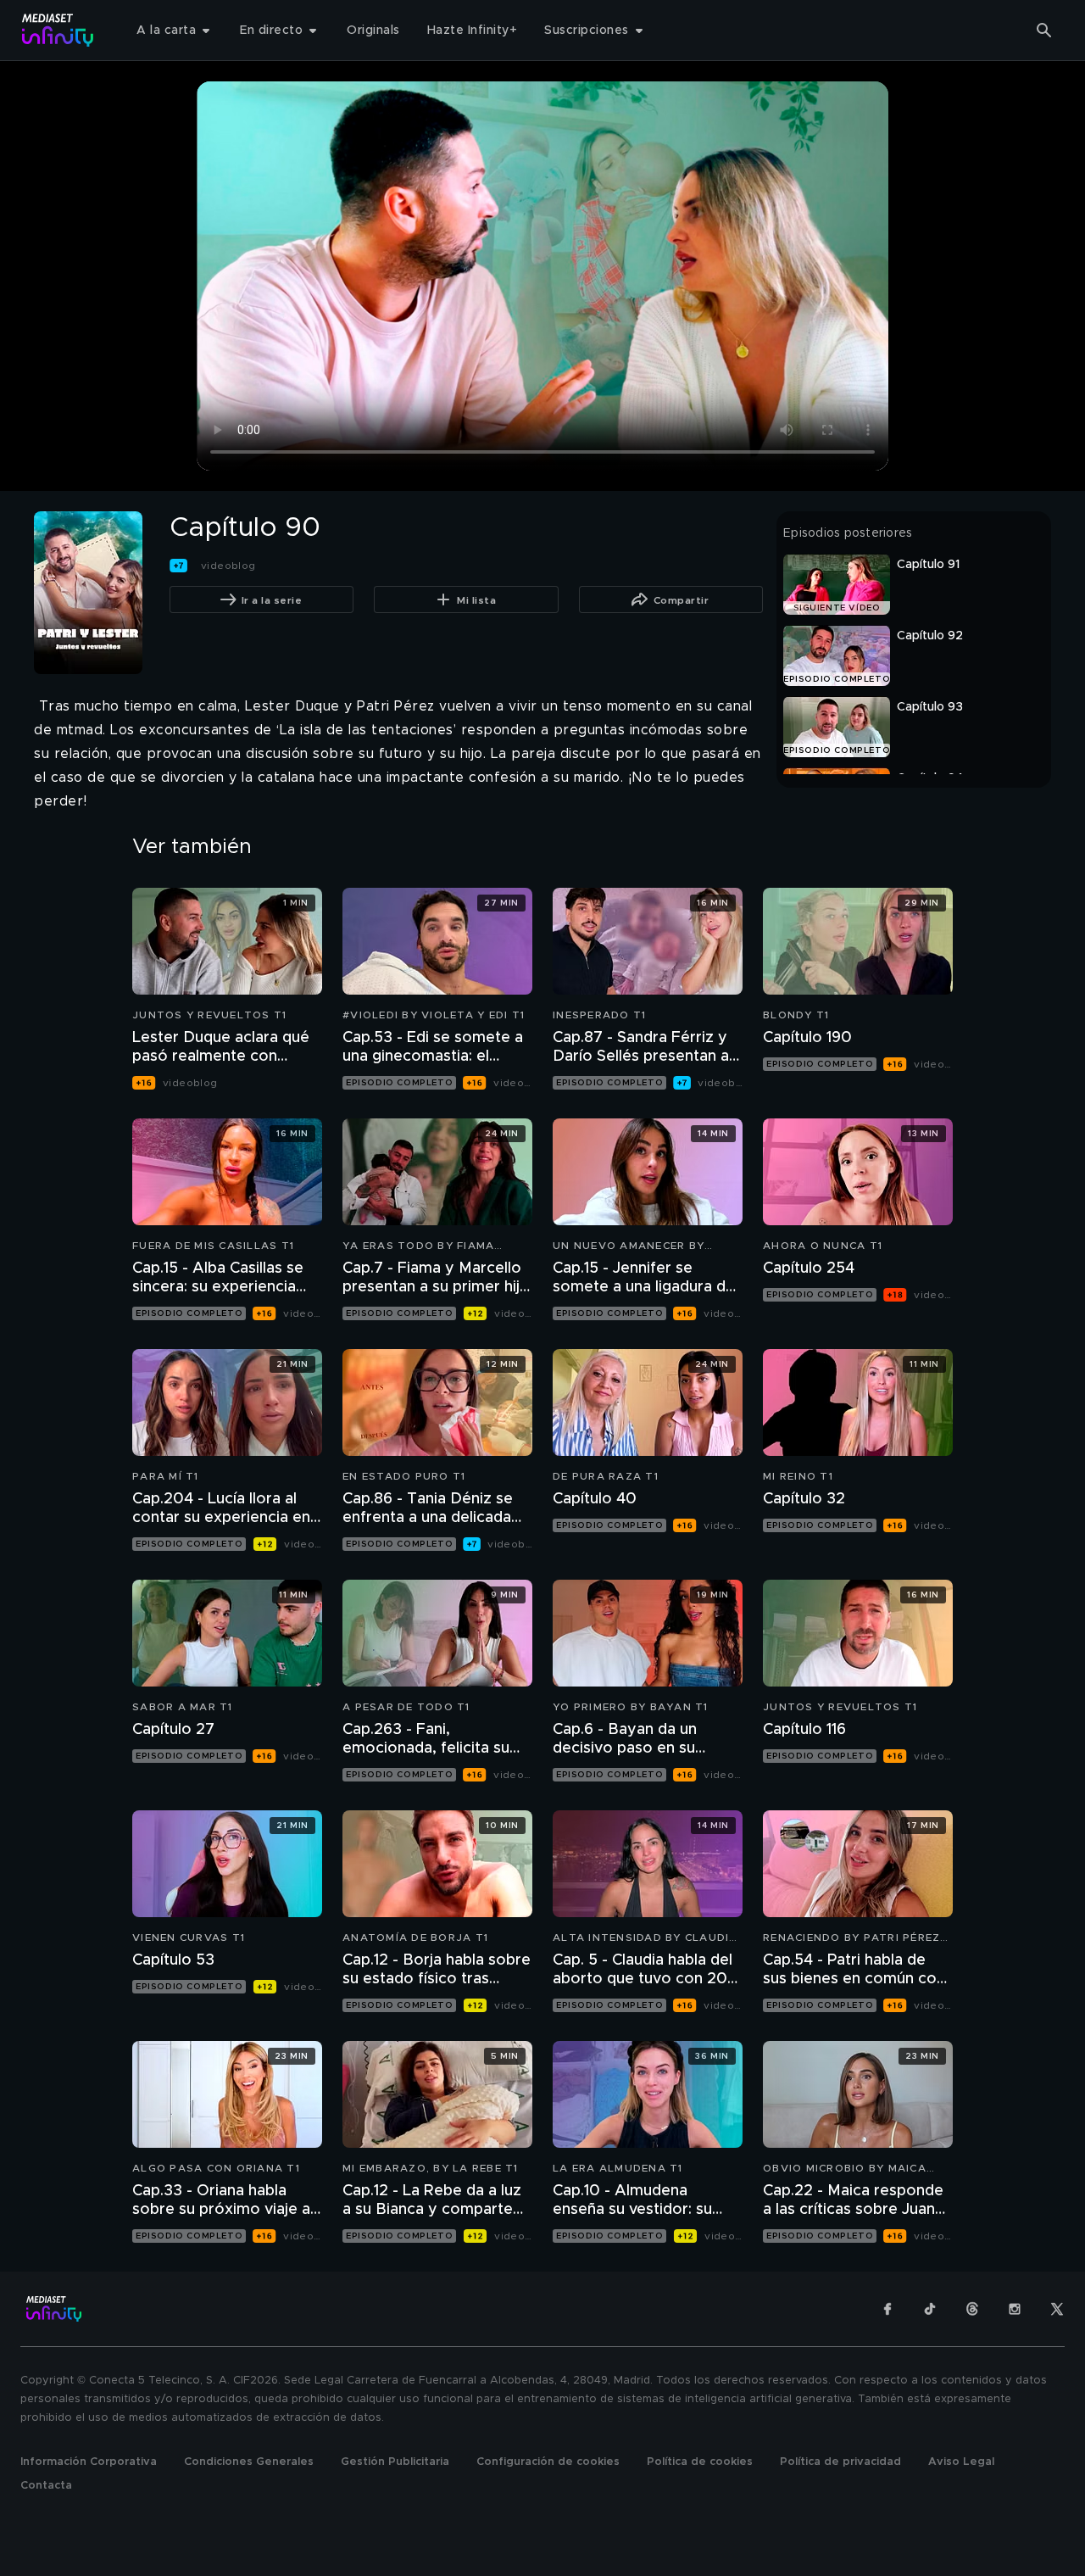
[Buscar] (1044, 31)
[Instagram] (1015, 2309)
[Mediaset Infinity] (58, 30)
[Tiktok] (930, 2309)
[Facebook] (887, 2309)
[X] (1057, 2309)
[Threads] (972, 2309)
